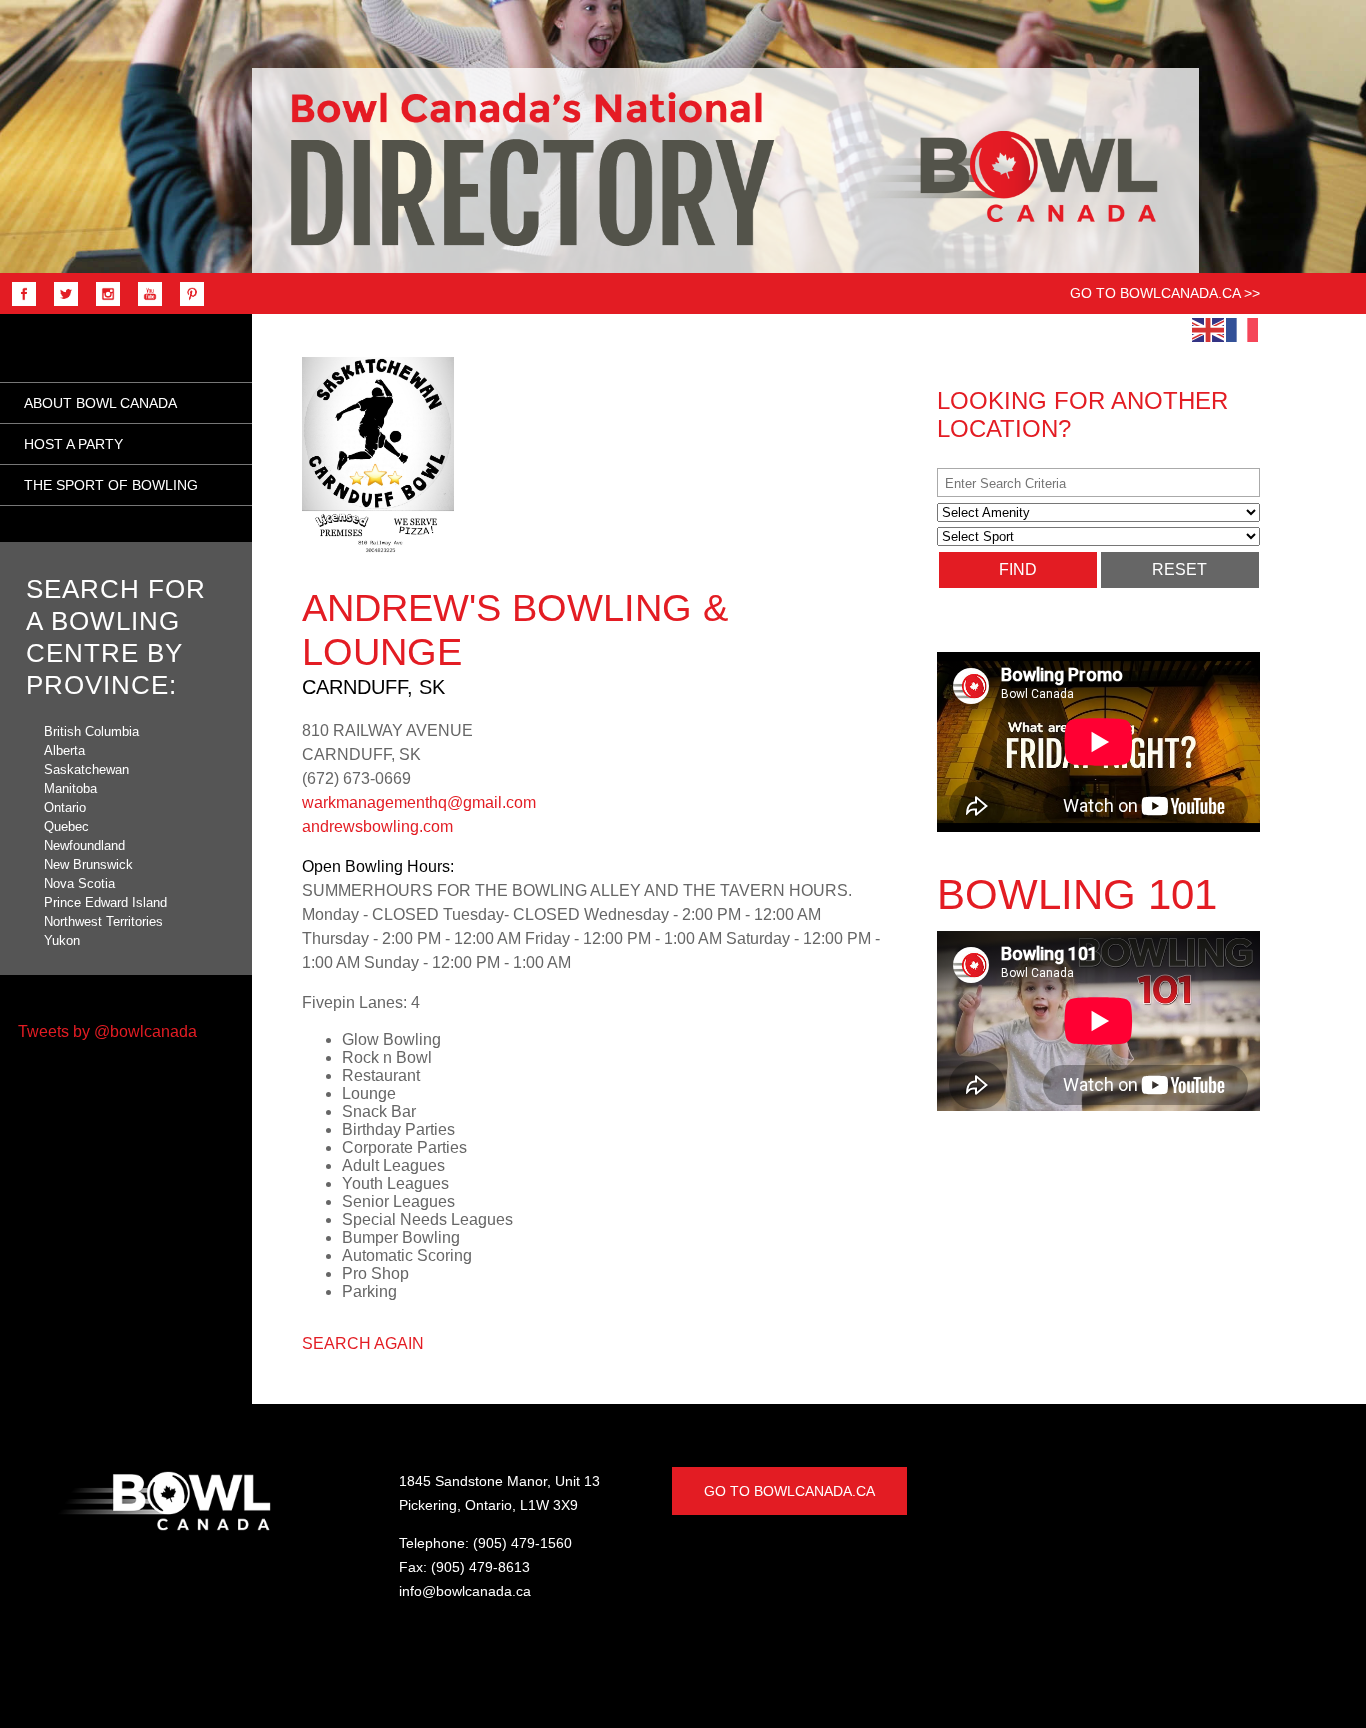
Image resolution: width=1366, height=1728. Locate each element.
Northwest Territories (103, 921)
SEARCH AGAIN (363, 1343)
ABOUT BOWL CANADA (100, 403)
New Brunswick (88, 864)
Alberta (64, 750)
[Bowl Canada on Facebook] (19, 304)
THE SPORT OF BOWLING (111, 485)
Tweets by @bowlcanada (107, 1031)
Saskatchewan (86, 769)
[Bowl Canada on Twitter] (61, 304)
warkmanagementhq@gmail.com (419, 802)
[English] (1209, 329)
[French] (1243, 329)
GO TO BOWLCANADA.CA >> (1165, 293)
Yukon (62, 940)
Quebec (66, 826)
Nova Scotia (79, 883)
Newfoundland (84, 845)
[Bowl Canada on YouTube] (145, 304)
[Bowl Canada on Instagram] (103, 304)
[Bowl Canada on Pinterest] (187, 304)
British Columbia (91, 731)
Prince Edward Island (105, 902)
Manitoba (70, 788)
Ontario (65, 807)
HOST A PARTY (73, 444)
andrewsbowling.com (377, 826)
